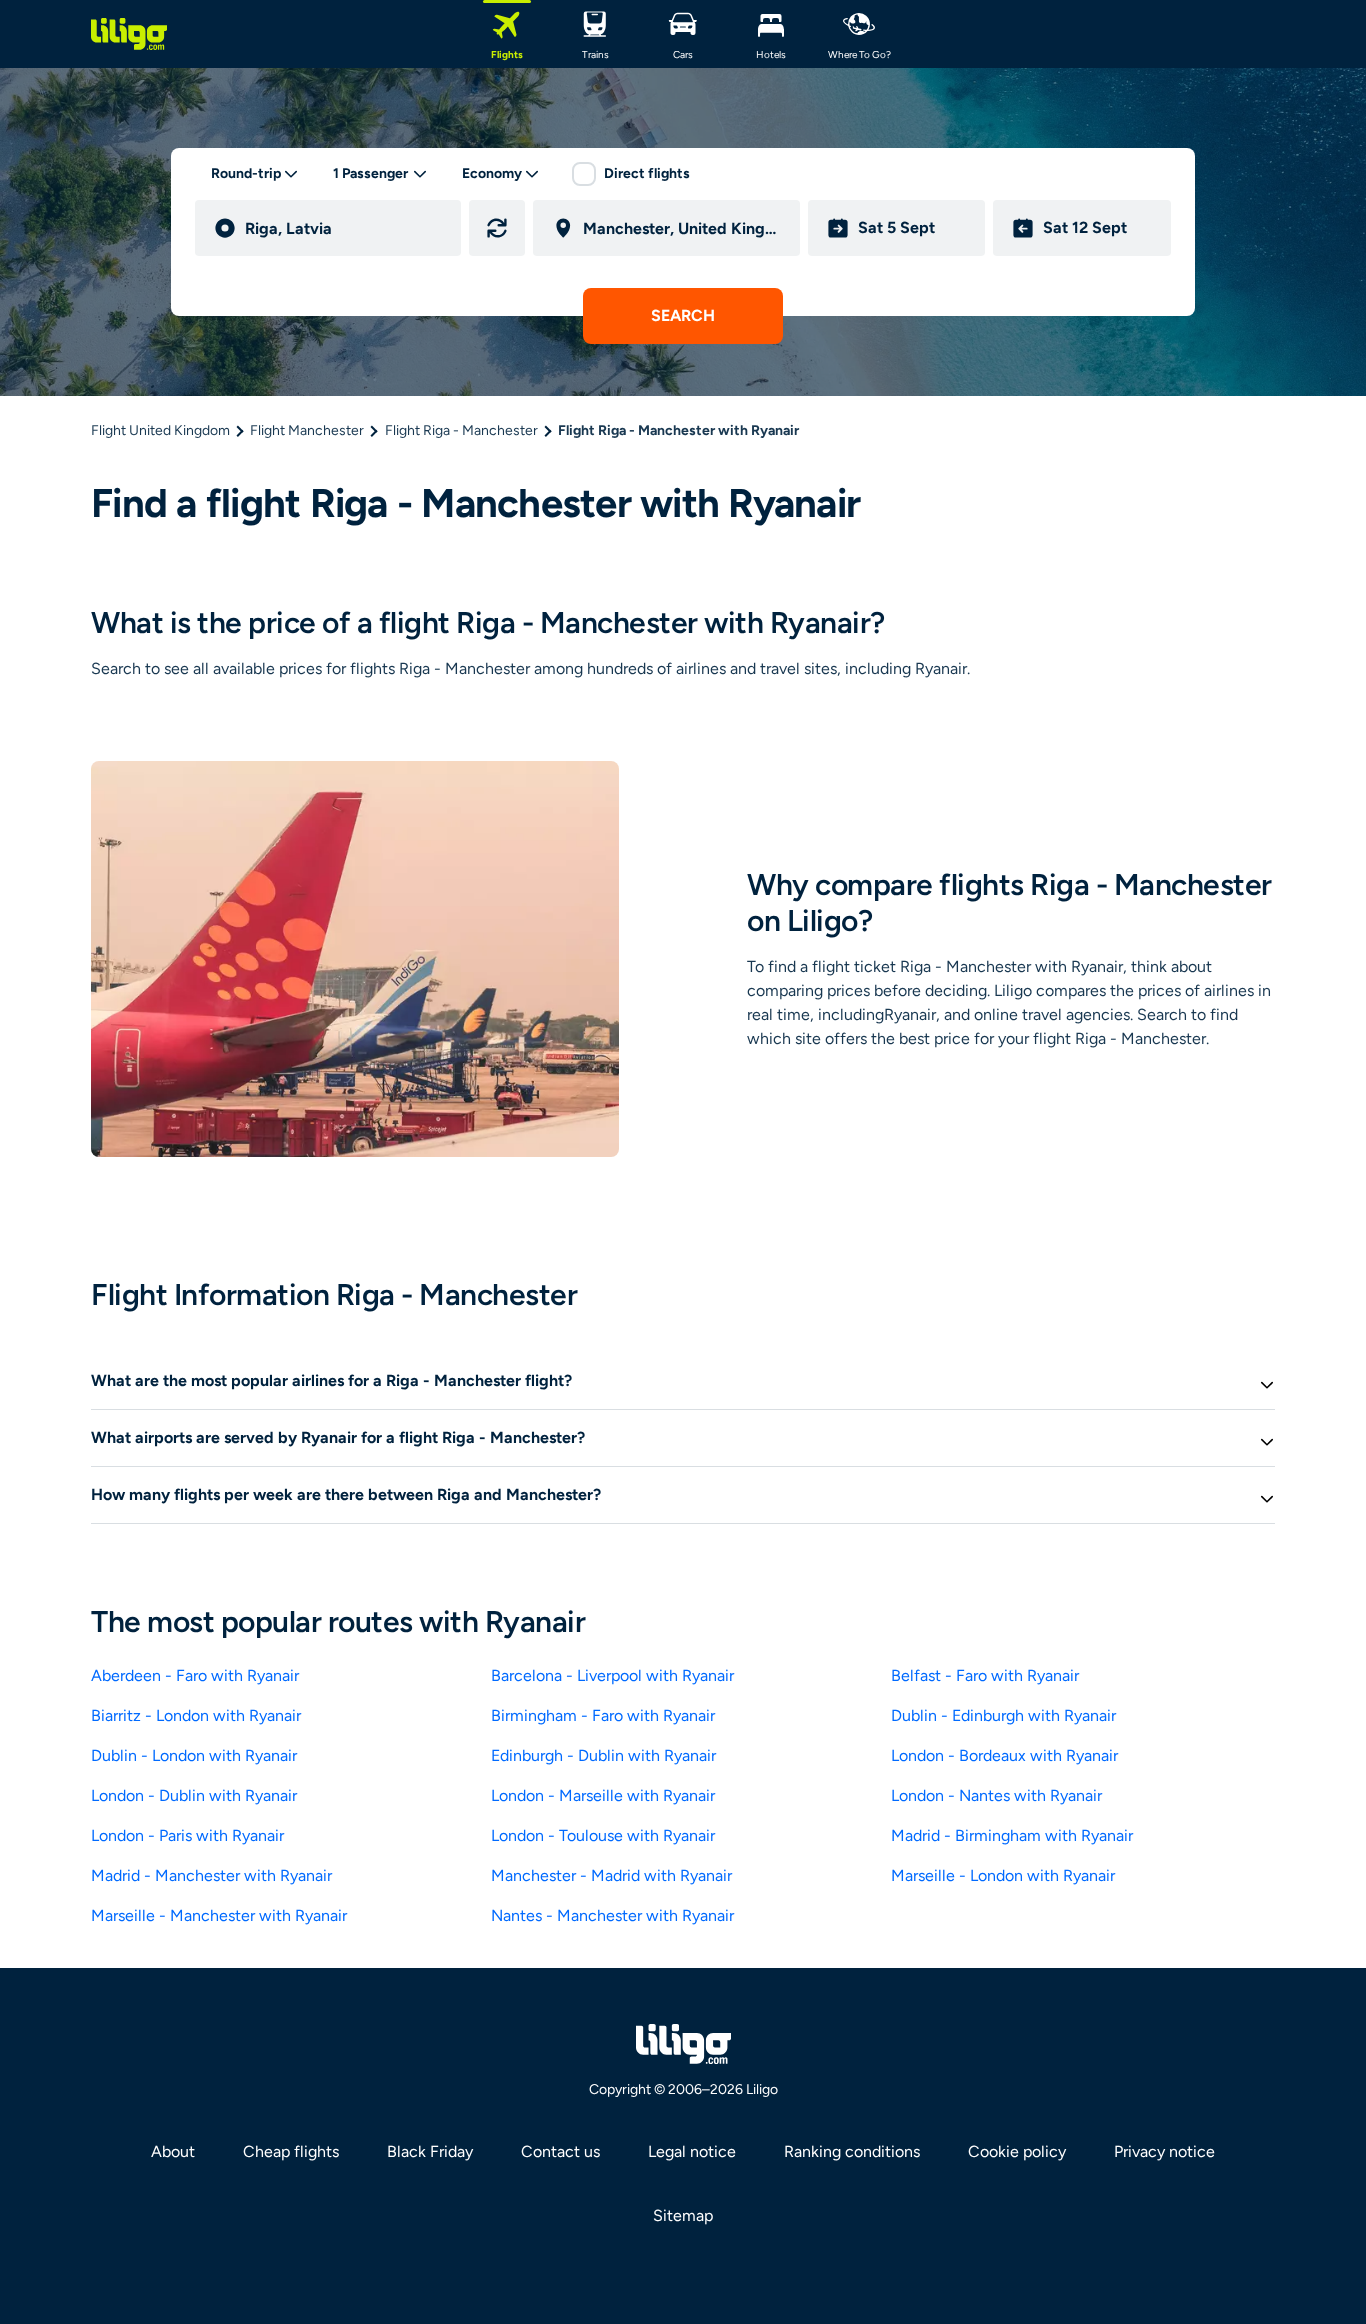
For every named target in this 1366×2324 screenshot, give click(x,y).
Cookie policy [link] (1017, 2151)
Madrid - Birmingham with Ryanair (1012, 1835)
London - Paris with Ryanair (187, 1835)
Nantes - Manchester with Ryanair (612, 1915)
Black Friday (430, 2151)
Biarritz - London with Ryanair (196, 1715)
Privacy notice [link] (1164, 2151)
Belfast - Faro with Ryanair (985, 1675)
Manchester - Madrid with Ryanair (611, 1875)
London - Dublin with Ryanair (194, 1795)
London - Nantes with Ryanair (996, 1795)
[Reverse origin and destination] (497, 228)
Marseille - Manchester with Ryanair (219, 1915)
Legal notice (692, 2151)
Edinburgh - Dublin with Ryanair (603, 1755)
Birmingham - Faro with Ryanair (603, 1715)
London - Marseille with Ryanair (603, 1795)
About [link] (173, 2151)
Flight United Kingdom (160, 430)
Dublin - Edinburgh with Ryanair (1003, 1715)
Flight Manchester (307, 430)
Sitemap (683, 2215)
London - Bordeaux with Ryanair (1004, 1755)
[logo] (129, 34)
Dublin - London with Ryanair (194, 1755)
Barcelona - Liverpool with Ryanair (612, 1675)
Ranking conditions (852, 2151)
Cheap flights (291, 2151)
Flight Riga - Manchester (461, 430)
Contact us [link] (560, 2151)
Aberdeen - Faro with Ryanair (195, 1675)
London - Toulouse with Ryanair (603, 1835)
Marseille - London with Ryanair (1003, 1875)
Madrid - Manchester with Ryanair (211, 1875)
